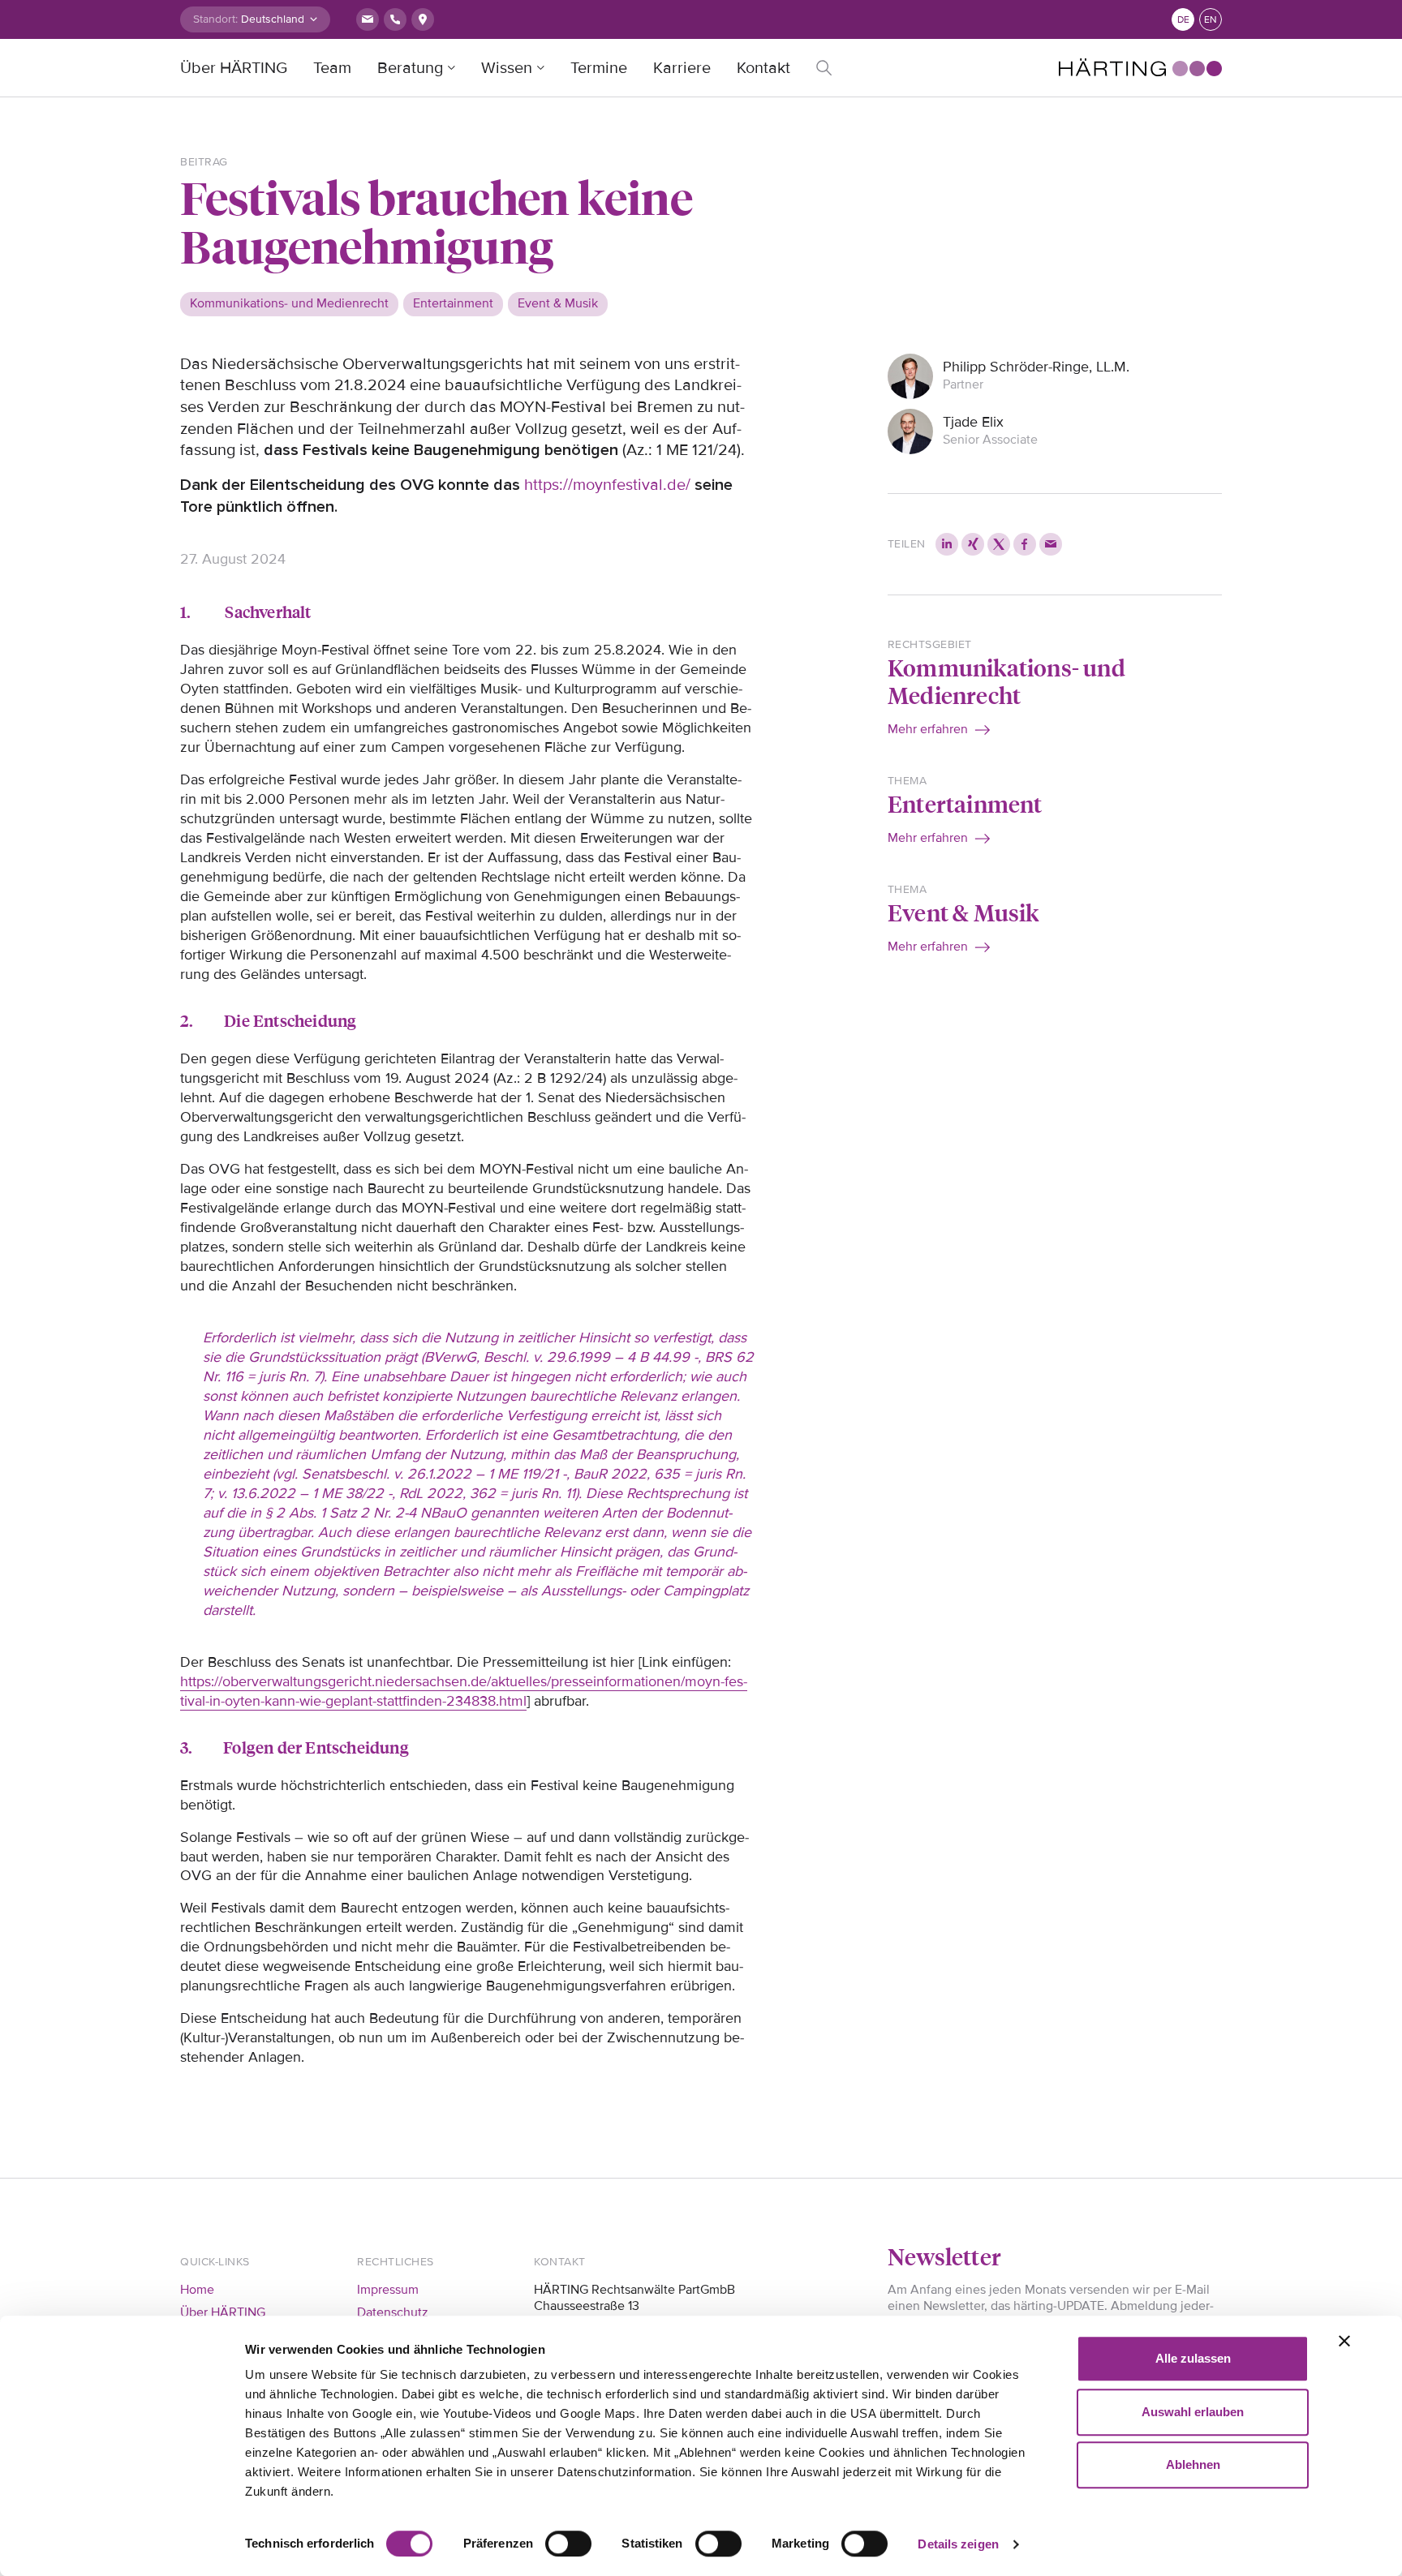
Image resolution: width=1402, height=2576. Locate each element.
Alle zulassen (1193, 2358)
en (1211, 20)
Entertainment (965, 803)
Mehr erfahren (928, 729)
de (1183, 20)
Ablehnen (1193, 2464)
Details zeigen (958, 2544)
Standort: (215, 19)
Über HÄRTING (234, 68)
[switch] (568, 2544)
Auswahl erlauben (1193, 2412)
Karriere (682, 68)
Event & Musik (963, 912)
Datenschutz (393, 2312)
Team (332, 68)
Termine (599, 68)
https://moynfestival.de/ (607, 485)
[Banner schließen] (1344, 2341)
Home (197, 2290)
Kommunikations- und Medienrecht (1006, 681)
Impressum (388, 2290)
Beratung (410, 68)
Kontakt (763, 68)
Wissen (507, 68)
